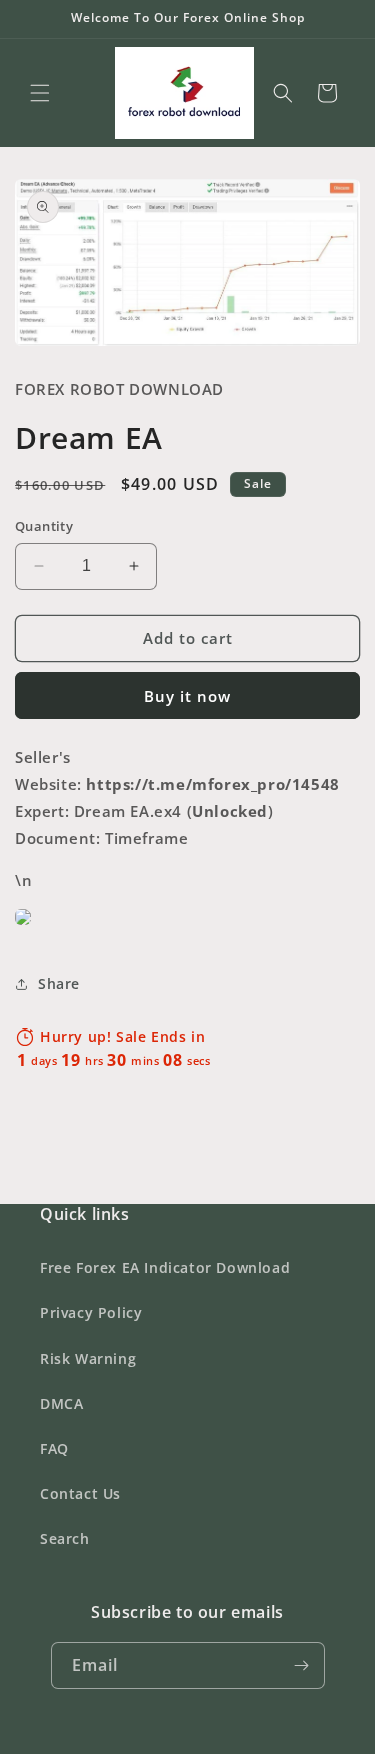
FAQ (54, 1448)
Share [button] (59, 983)
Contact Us (80, 1493)
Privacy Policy (91, 1312)
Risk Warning (88, 1358)
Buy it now (187, 696)
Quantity (44, 526)
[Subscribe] (302, 1665)
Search (65, 1538)
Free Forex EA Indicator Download (165, 1267)
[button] (40, 93)
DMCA (61, 1403)
